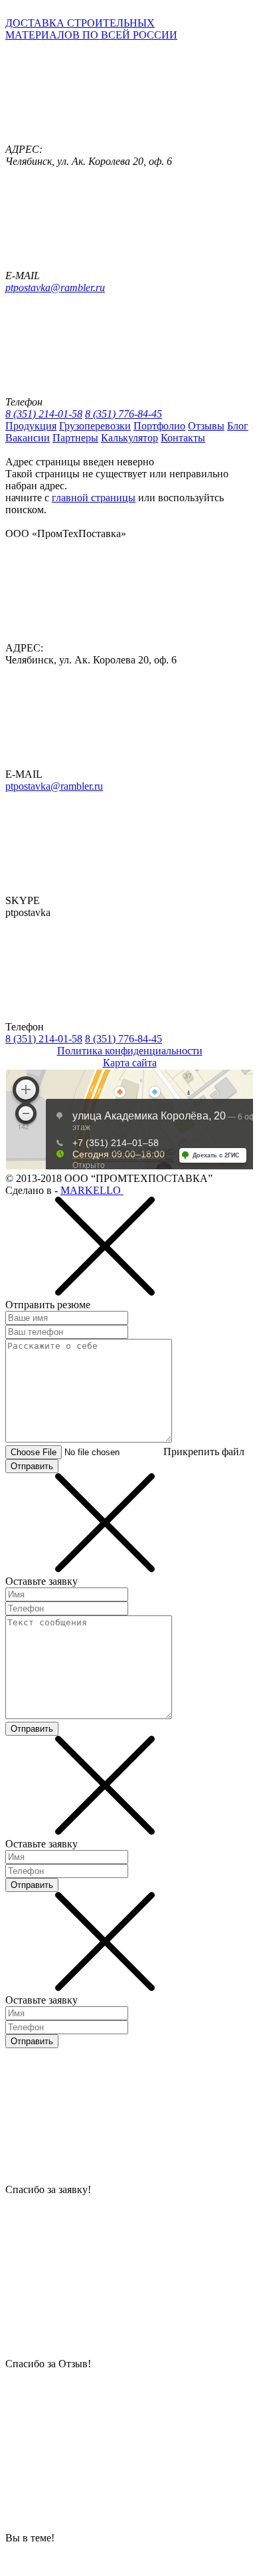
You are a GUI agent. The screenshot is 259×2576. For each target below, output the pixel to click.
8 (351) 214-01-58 (44, 414)
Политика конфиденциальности (130, 1051)
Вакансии (28, 438)
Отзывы (206, 426)
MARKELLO (92, 1190)
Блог (238, 426)
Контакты (183, 438)
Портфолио (159, 426)
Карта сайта (130, 1063)
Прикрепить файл (204, 1452)
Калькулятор (129, 438)
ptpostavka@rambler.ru (55, 288)
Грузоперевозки (95, 426)
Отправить (32, 1466)
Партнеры (75, 438)
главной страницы (94, 498)
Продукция (31, 426)
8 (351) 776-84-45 (124, 414)
